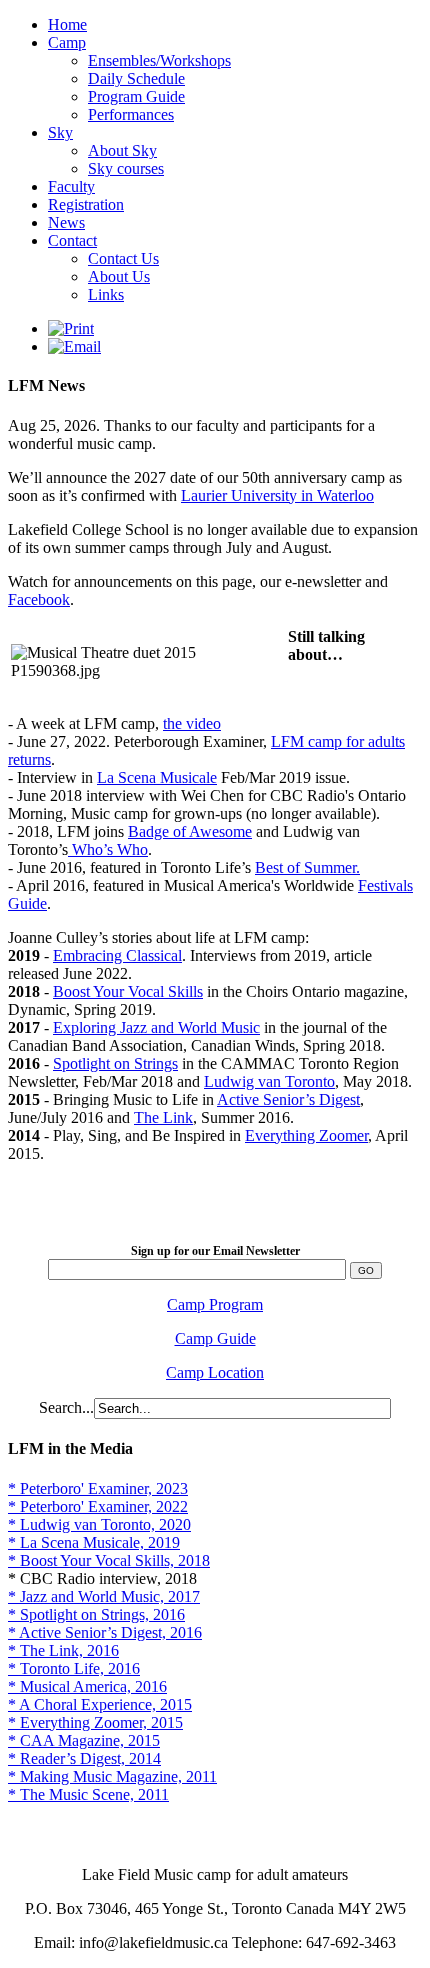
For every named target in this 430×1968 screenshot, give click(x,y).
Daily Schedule (136, 78)
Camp (67, 42)
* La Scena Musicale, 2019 (94, 1542)
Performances (131, 114)
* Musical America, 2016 (87, 1686)
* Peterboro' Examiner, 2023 (98, 1488)
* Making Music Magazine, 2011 (112, 1776)
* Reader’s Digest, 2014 (84, 1758)
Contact (72, 240)
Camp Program (215, 1304)
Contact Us (123, 258)
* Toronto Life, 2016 (74, 1668)
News (66, 222)
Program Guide (136, 96)
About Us (119, 276)
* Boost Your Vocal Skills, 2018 (109, 1560)
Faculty (71, 186)
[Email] (74, 346)
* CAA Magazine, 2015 (84, 1740)
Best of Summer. (307, 867)
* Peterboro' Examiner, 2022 (98, 1506)
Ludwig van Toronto (269, 1081)
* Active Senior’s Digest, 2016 (105, 1632)
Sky (60, 132)
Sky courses (126, 168)
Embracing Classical (117, 955)
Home (67, 24)
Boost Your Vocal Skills (128, 991)
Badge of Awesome (190, 831)
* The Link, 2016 (63, 1650)
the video (192, 723)
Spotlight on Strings (115, 1063)
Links (106, 294)
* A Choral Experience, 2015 (100, 1704)
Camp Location (215, 1372)
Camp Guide (215, 1338)
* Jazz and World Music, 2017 (104, 1596)
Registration (86, 204)
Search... (66, 1407)
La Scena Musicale (157, 777)
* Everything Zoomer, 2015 (95, 1722)
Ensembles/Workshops (159, 60)
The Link (163, 1117)
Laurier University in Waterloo (277, 495)
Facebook (39, 599)
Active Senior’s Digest (288, 1099)
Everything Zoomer (306, 1135)
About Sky (122, 150)
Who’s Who (108, 849)
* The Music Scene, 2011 (88, 1794)
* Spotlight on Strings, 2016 (96, 1614)
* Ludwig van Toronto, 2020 (99, 1524)
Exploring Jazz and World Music (156, 1027)
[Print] (71, 328)
